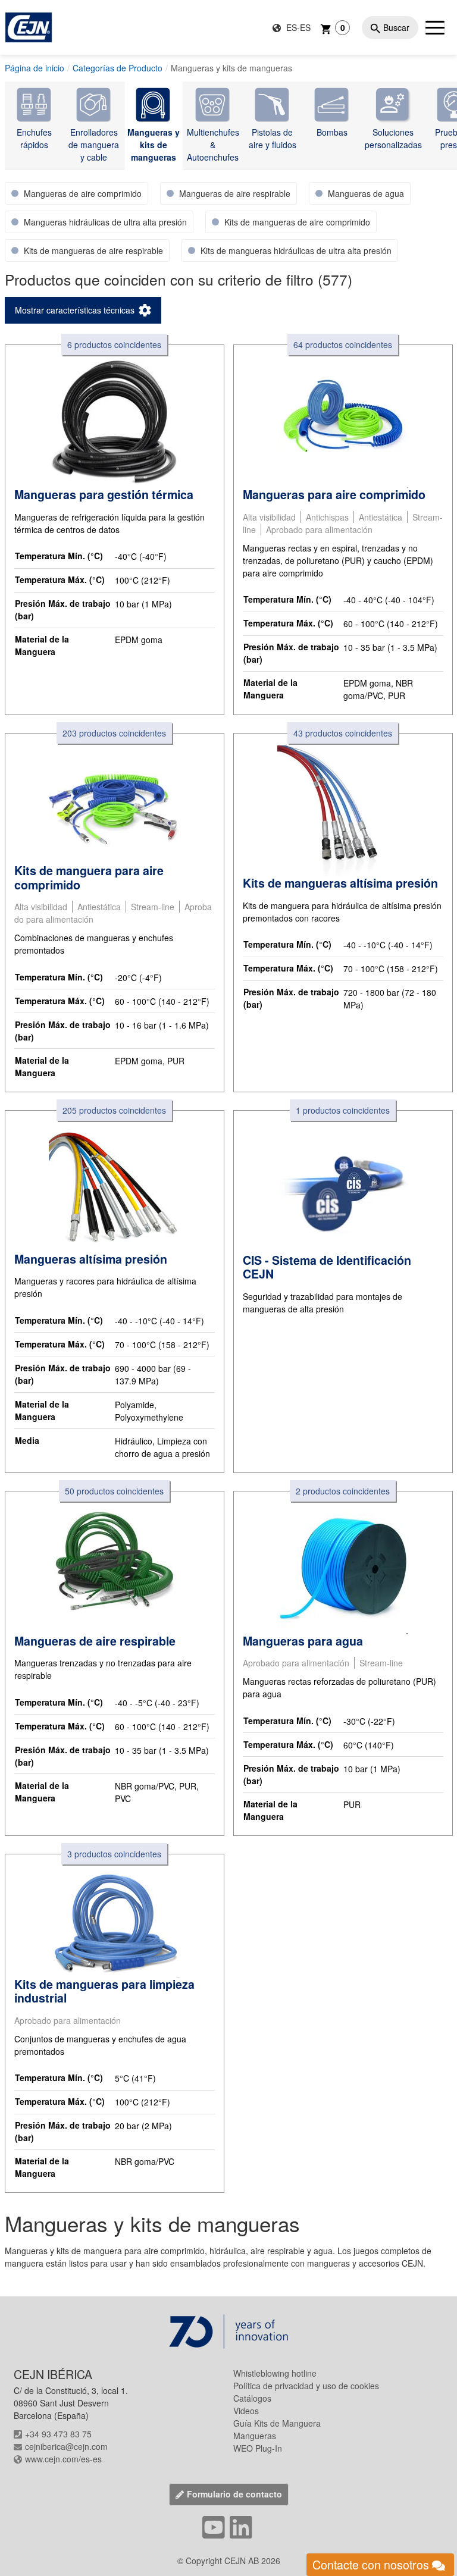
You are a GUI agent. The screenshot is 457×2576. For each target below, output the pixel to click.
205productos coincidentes (114, 1110)
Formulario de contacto (234, 2494)
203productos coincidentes (114, 733)
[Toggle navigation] (435, 27)
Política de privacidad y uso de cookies (306, 2386)
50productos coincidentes (114, 1491)
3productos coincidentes (114, 1854)
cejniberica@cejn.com (66, 2446)
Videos (246, 2411)
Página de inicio (35, 68)
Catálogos (252, 2398)
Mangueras (255, 2436)
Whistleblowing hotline (275, 2373)
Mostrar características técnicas (75, 310)
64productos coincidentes (343, 344)
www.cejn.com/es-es (63, 2459)
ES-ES (297, 27)
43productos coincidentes (343, 733)
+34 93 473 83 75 (58, 2434)
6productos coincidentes (114, 344)
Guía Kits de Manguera (277, 2423)
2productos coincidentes (343, 1491)
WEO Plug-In (258, 2448)
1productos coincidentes (343, 1110)
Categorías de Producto (118, 68)
